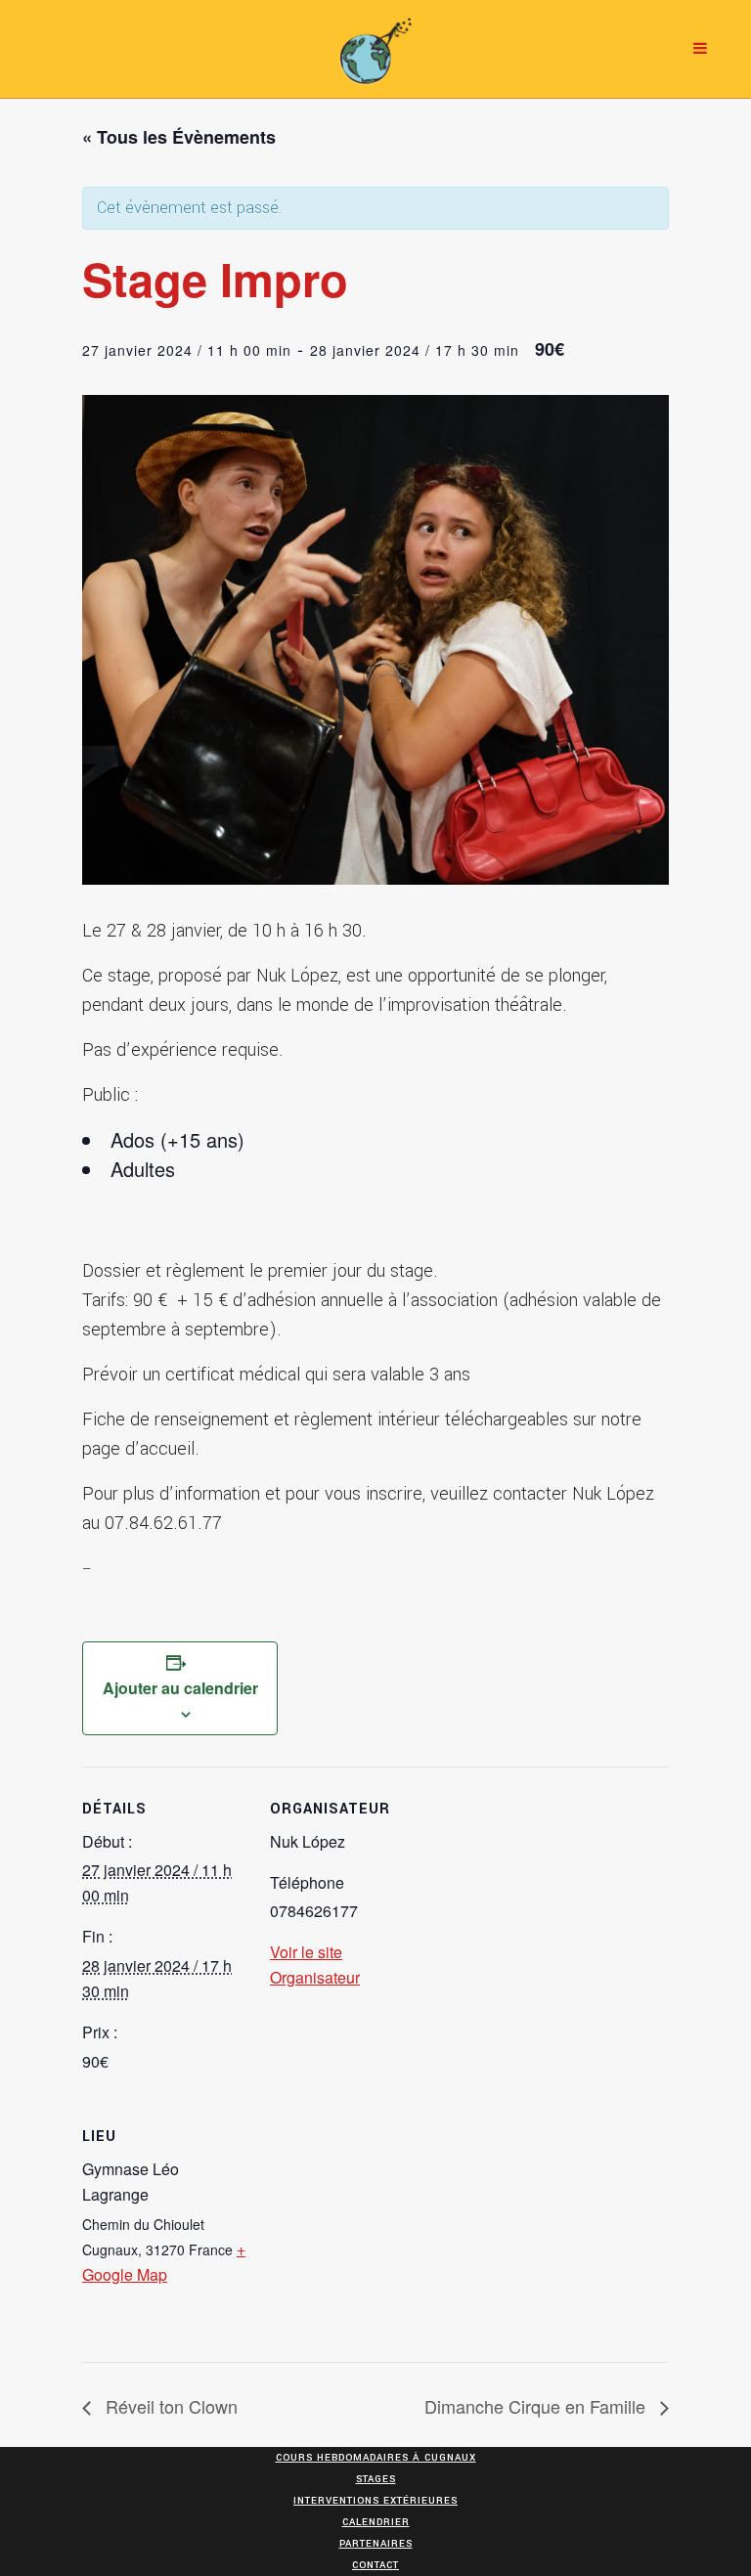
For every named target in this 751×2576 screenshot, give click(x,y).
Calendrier (376, 2522)
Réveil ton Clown (169, 2406)
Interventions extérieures (375, 2501)
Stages (376, 2479)
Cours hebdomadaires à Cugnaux (376, 2458)
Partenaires (376, 2544)
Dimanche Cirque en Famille (537, 2406)
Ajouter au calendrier (180, 1688)
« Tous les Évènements (179, 137)
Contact (375, 2565)
